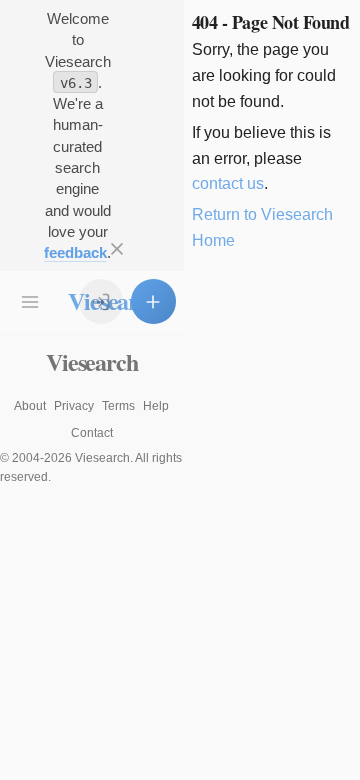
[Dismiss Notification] (117, 249)
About (30, 406)
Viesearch (91, 361)
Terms (118, 406)
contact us (228, 183)
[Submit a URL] (153, 301)
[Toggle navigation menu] (30, 301)
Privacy (74, 406)
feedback (75, 252)
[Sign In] (101, 301)
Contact (92, 433)
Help (156, 406)
